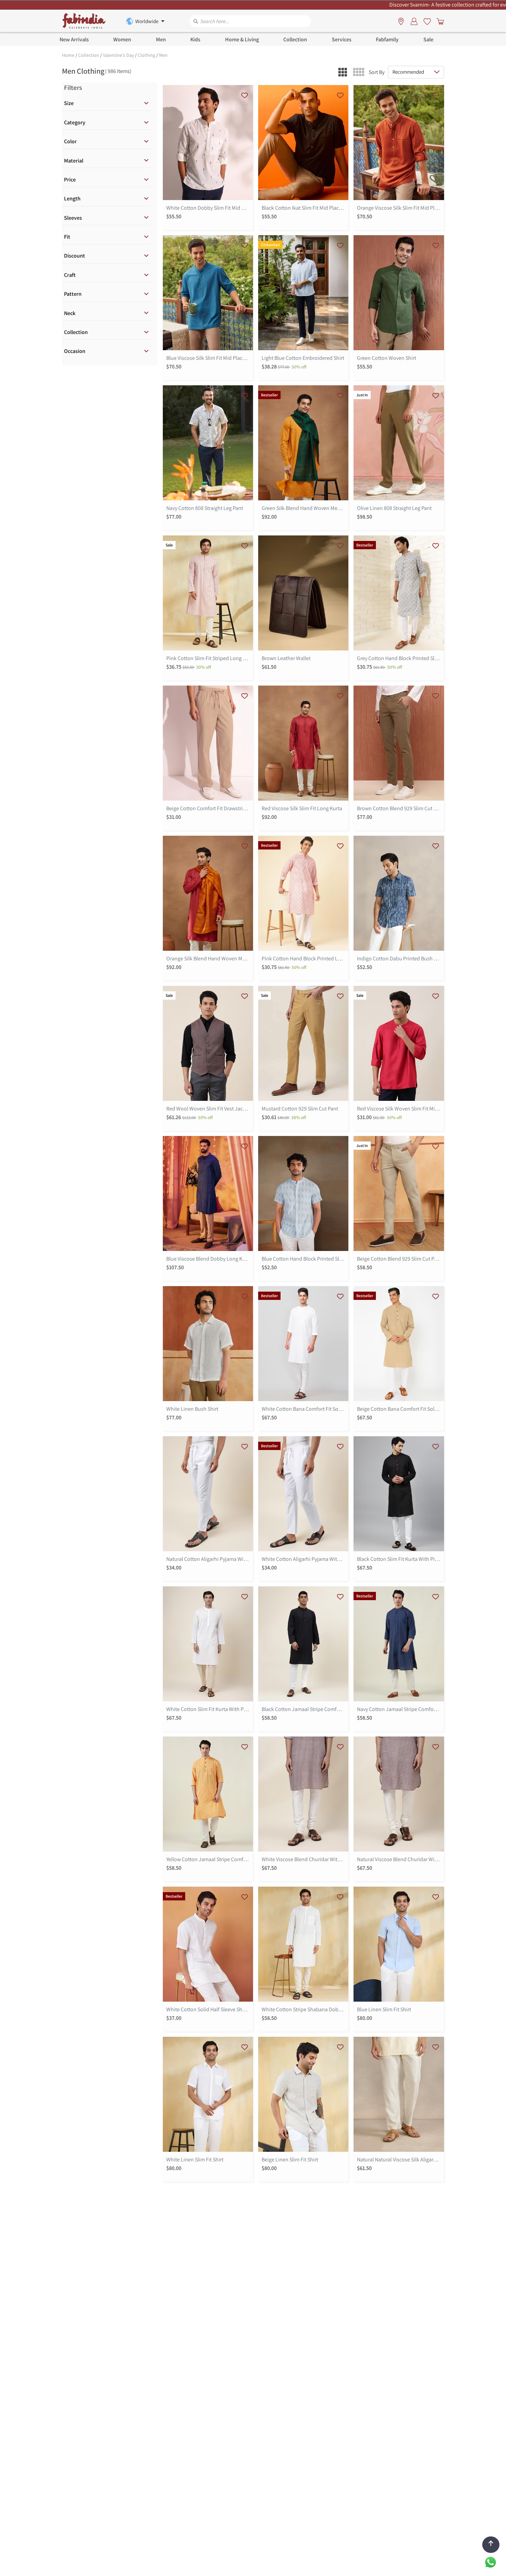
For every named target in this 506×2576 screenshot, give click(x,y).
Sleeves (73, 218)
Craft (70, 275)
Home (68, 55)
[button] (343, 72)
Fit (67, 237)
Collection (89, 55)
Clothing (146, 55)
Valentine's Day (118, 55)
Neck (70, 313)
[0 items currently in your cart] (439, 21)
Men (163, 55)
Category (75, 122)
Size (69, 103)
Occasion (75, 351)
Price (70, 180)
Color (70, 141)
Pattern (73, 294)
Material (74, 161)
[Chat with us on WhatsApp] (491, 2562)
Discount (75, 256)
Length (72, 199)
